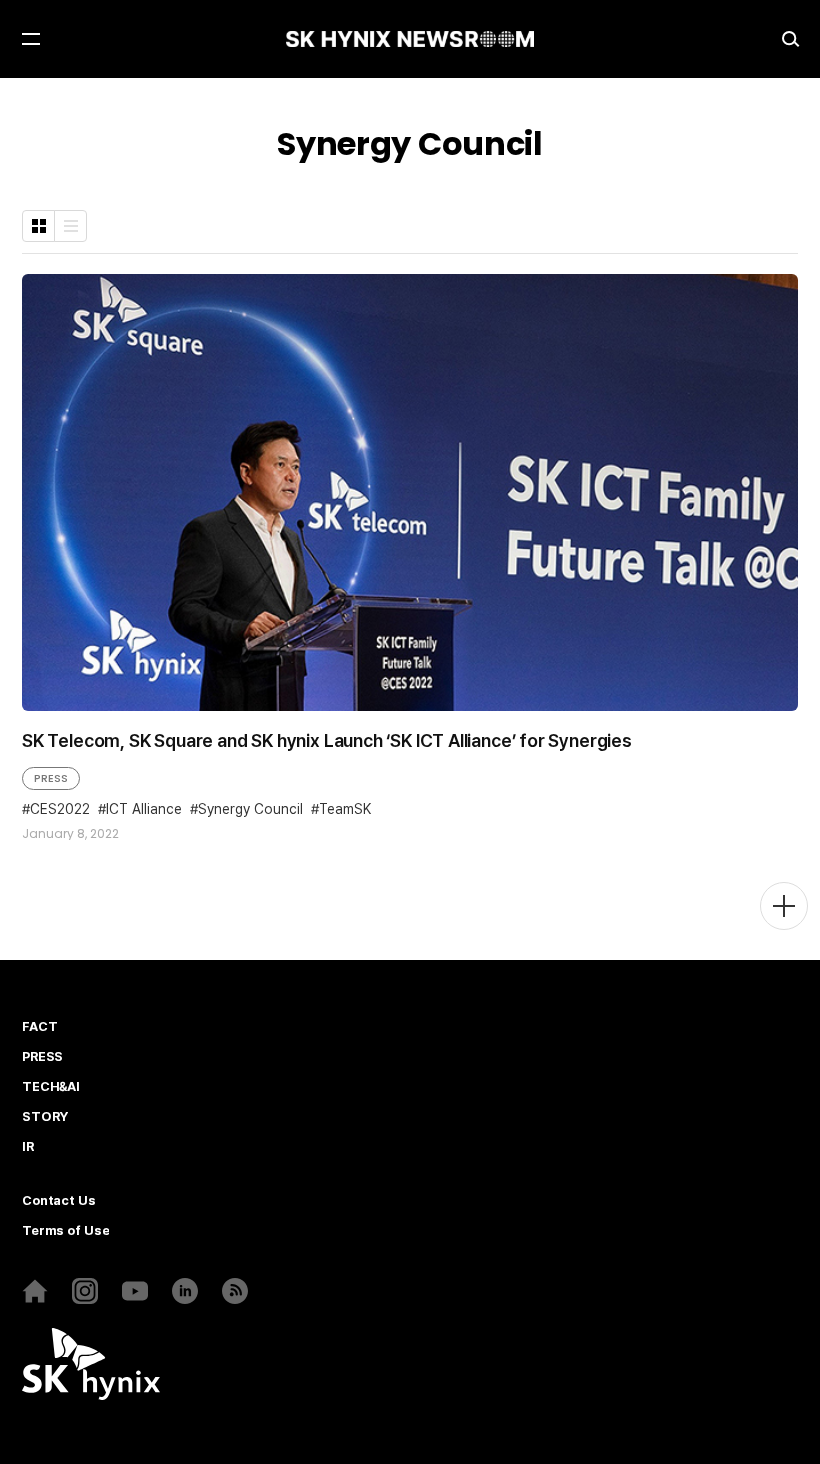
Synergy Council (250, 809)
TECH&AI (51, 1087)
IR (28, 1147)
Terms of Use (65, 1231)
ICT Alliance (144, 809)
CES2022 (60, 809)
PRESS (51, 778)
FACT (39, 1027)
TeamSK (345, 809)
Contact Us (59, 1201)
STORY (45, 1117)
